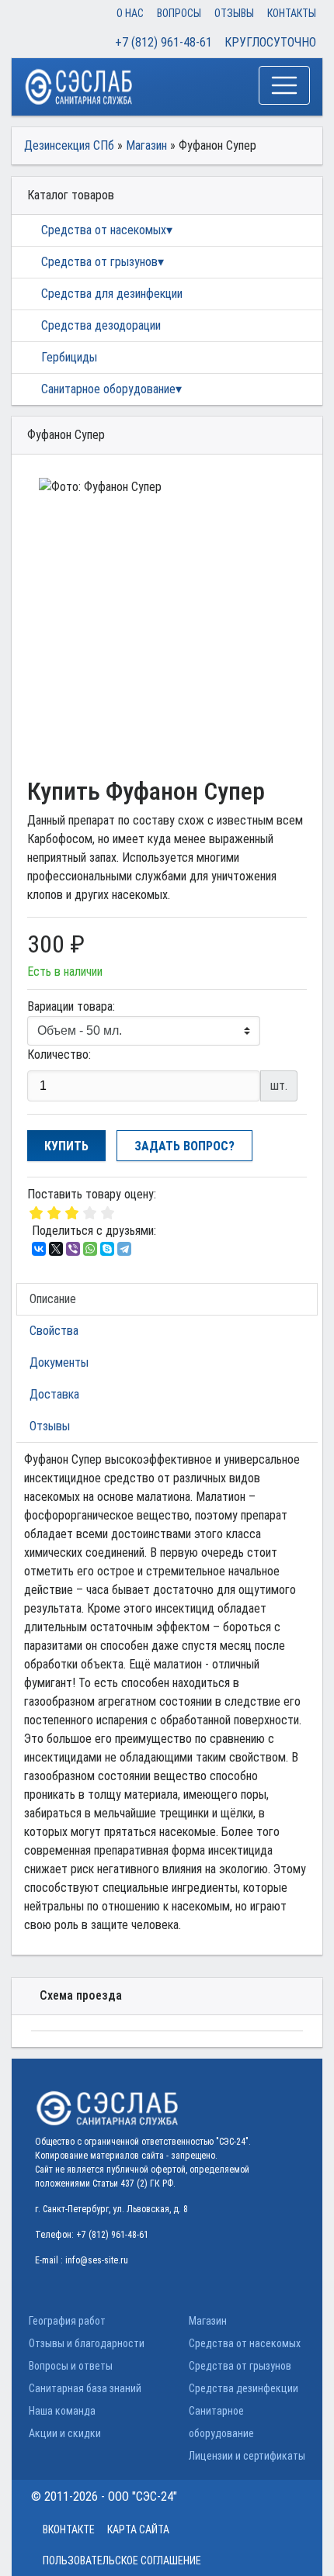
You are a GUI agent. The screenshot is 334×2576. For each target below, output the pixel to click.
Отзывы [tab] (50, 1426)
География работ (67, 2321)
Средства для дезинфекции (112, 294)
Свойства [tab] (54, 1331)
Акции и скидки (65, 2433)
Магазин (208, 2321)
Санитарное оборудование (108, 389)
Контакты (292, 13)
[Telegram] (124, 1249)
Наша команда (62, 2411)
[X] (56, 1249)
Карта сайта (138, 2529)
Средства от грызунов (99, 262)
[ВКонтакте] (39, 1249)
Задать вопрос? (184, 1146)
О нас (130, 13)
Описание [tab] (53, 1299)
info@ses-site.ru (97, 2260)
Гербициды (69, 357)
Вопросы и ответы (71, 2366)
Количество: (59, 1055)
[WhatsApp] (90, 1249)
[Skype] (107, 1249)
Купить (66, 1146)
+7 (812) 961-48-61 (164, 42)
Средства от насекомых (104, 230)
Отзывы (234, 13)
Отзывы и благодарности (87, 2343)
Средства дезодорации (101, 325)
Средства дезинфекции (244, 2388)
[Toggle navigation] (284, 85)
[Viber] (73, 1249)
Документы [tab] (59, 1362)
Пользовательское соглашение (122, 2560)
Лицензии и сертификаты (247, 2456)
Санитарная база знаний (85, 2388)
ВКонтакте (69, 2529)
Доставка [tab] (54, 1394)
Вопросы (179, 13)
